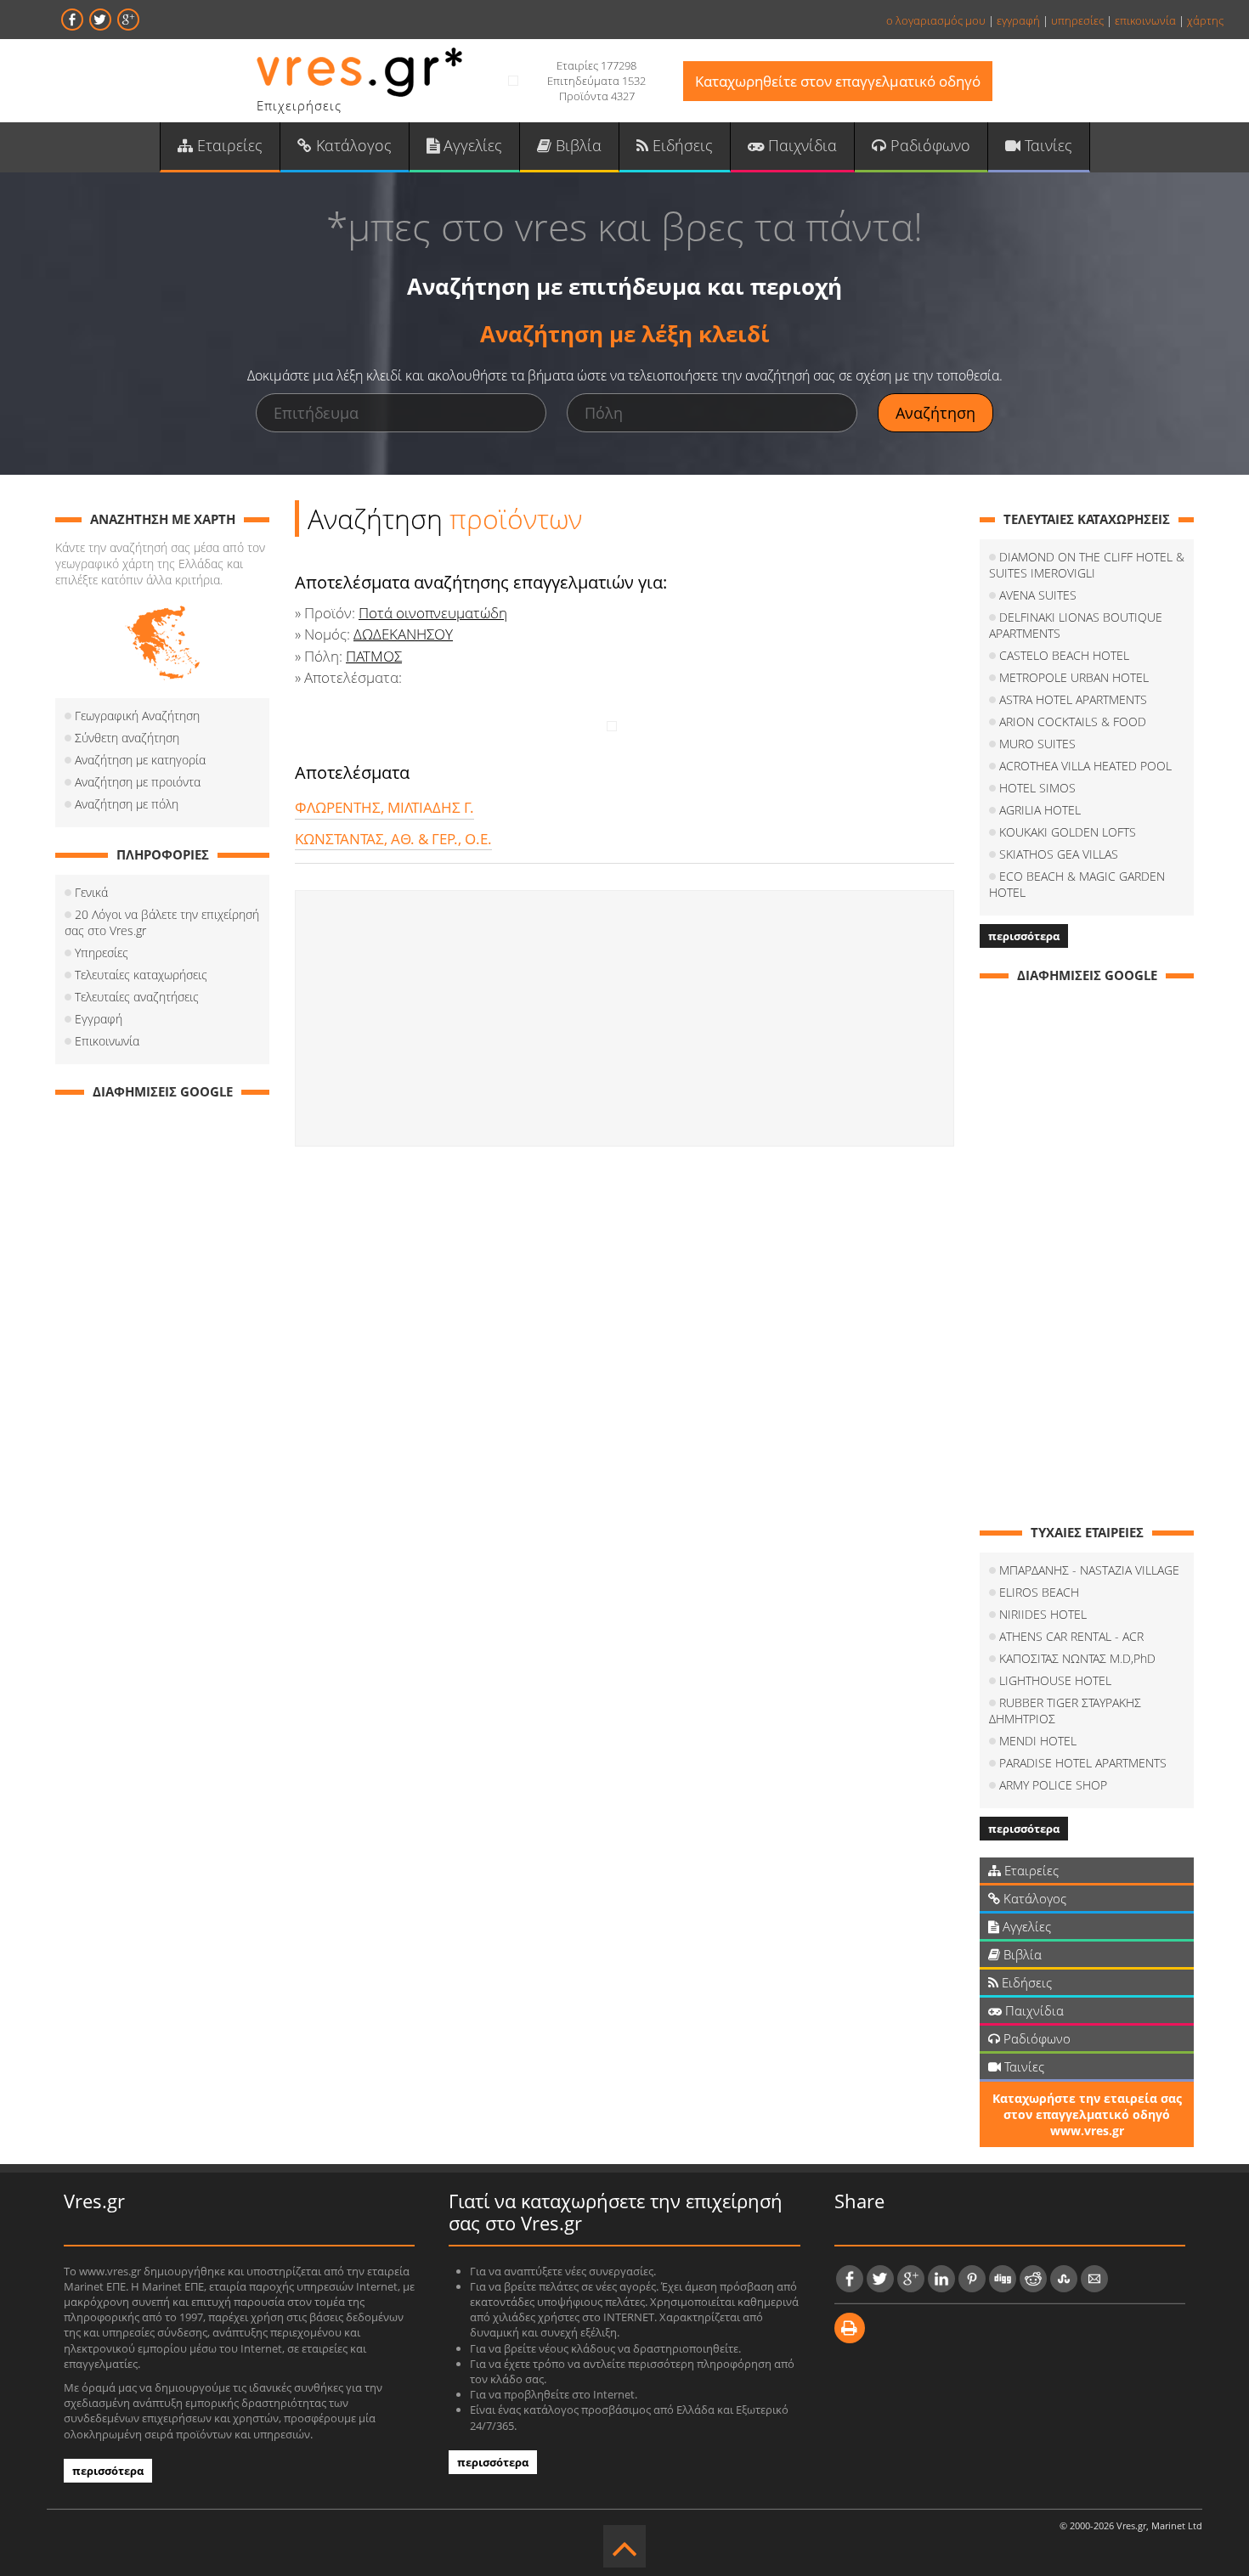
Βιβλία (576, 145)
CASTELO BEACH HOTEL (1064, 655)
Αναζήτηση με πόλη (127, 804)
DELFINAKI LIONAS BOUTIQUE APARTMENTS (1076, 625)
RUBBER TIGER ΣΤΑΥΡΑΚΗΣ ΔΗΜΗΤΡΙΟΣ (1065, 1711)
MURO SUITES (1037, 744)
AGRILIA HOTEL (1040, 810)
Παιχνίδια (800, 145)
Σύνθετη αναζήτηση (127, 738)
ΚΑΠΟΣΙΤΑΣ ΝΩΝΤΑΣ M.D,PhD (1077, 1658)
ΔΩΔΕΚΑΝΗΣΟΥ (403, 634)
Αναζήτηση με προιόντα (138, 782)
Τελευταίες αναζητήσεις (137, 997)
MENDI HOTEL (1038, 1741)
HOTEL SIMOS (1037, 788)
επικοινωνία (1145, 20)
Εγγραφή (99, 1019)
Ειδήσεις (681, 145)
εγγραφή (1018, 20)
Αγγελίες (471, 145)
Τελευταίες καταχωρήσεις (141, 975)
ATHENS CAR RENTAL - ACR (1071, 1636)
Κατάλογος (352, 145)
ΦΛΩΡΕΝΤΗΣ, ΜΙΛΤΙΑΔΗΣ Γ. (384, 807)
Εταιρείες (228, 145)
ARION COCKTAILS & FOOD (1073, 722)
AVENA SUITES (1038, 595)
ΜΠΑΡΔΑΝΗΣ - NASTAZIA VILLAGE (1089, 1570)
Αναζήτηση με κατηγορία (140, 760)
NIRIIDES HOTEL (1043, 1614)
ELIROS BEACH (1039, 1592)
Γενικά (91, 892)
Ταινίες (1046, 145)
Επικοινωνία (107, 1041)
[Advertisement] (624, 1018)
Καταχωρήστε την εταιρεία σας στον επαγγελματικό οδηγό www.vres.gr (1087, 2114)
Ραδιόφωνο (928, 145)
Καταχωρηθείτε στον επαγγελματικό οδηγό (838, 81)
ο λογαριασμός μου (936, 20)
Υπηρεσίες (102, 953)
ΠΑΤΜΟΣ (374, 656)
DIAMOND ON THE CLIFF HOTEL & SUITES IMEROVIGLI (1087, 565)
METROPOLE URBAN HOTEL (1074, 677)
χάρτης (1205, 20)
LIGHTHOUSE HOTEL (1055, 1680)
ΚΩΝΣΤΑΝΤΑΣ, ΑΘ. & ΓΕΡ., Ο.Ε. (393, 839)
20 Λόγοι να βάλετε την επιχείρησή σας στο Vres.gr (162, 922)
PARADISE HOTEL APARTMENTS (1083, 1763)
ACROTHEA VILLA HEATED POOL (1085, 766)
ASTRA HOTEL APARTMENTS (1073, 699)
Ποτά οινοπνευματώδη (433, 613)
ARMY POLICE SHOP (1053, 1785)
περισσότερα (1024, 936)
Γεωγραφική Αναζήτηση (137, 716)
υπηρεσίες (1077, 20)
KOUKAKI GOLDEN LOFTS (1068, 832)
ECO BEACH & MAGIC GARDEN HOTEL (1077, 884)
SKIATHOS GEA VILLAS (1059, 854)
